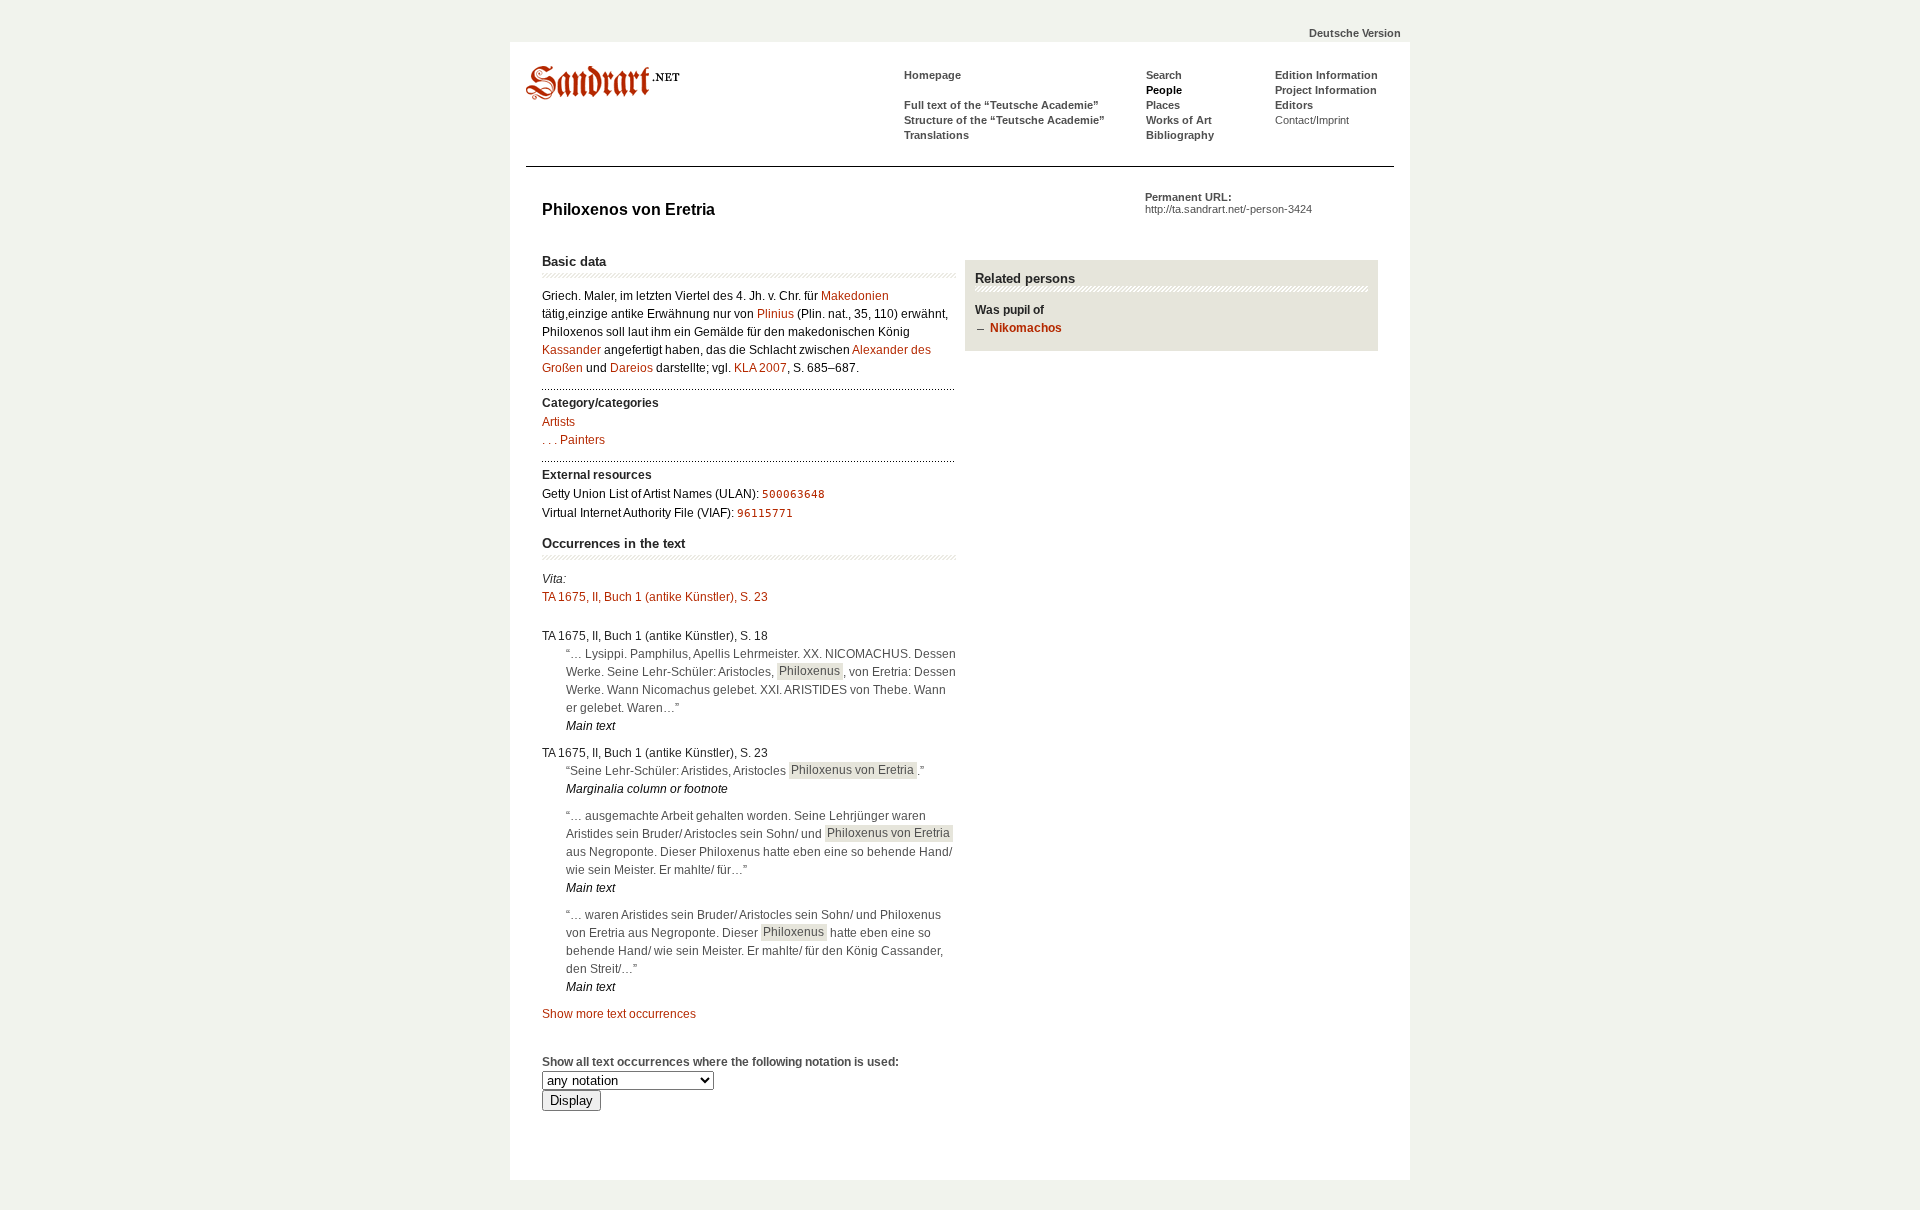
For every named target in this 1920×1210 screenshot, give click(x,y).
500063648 (793, 494)
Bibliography (1180, 135)
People (1164, 90)
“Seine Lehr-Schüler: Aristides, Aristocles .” (745, 771)
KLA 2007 (760, 368)
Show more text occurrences (619, 1014)
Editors (1294, 105)
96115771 (765, 513)
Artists (558, 422)
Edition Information (1326, 75)
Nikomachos (1026, 328)
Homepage (932, 75)
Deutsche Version (1355, 33)
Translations (936, 135)
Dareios (631, 368)
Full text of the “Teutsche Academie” (1001, 105)
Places (1163, 105)
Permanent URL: (1228, 203)
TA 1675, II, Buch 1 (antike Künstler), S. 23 (655, 597)
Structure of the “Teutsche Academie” (1004, 120)
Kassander (571, 350)
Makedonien (855, 296)
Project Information (1326, 90)
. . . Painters (573, 440)
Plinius (775, 314)
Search (1164, 75)
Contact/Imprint (1312, 120)
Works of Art (1179, 120)
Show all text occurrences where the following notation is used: (720, 1062)
